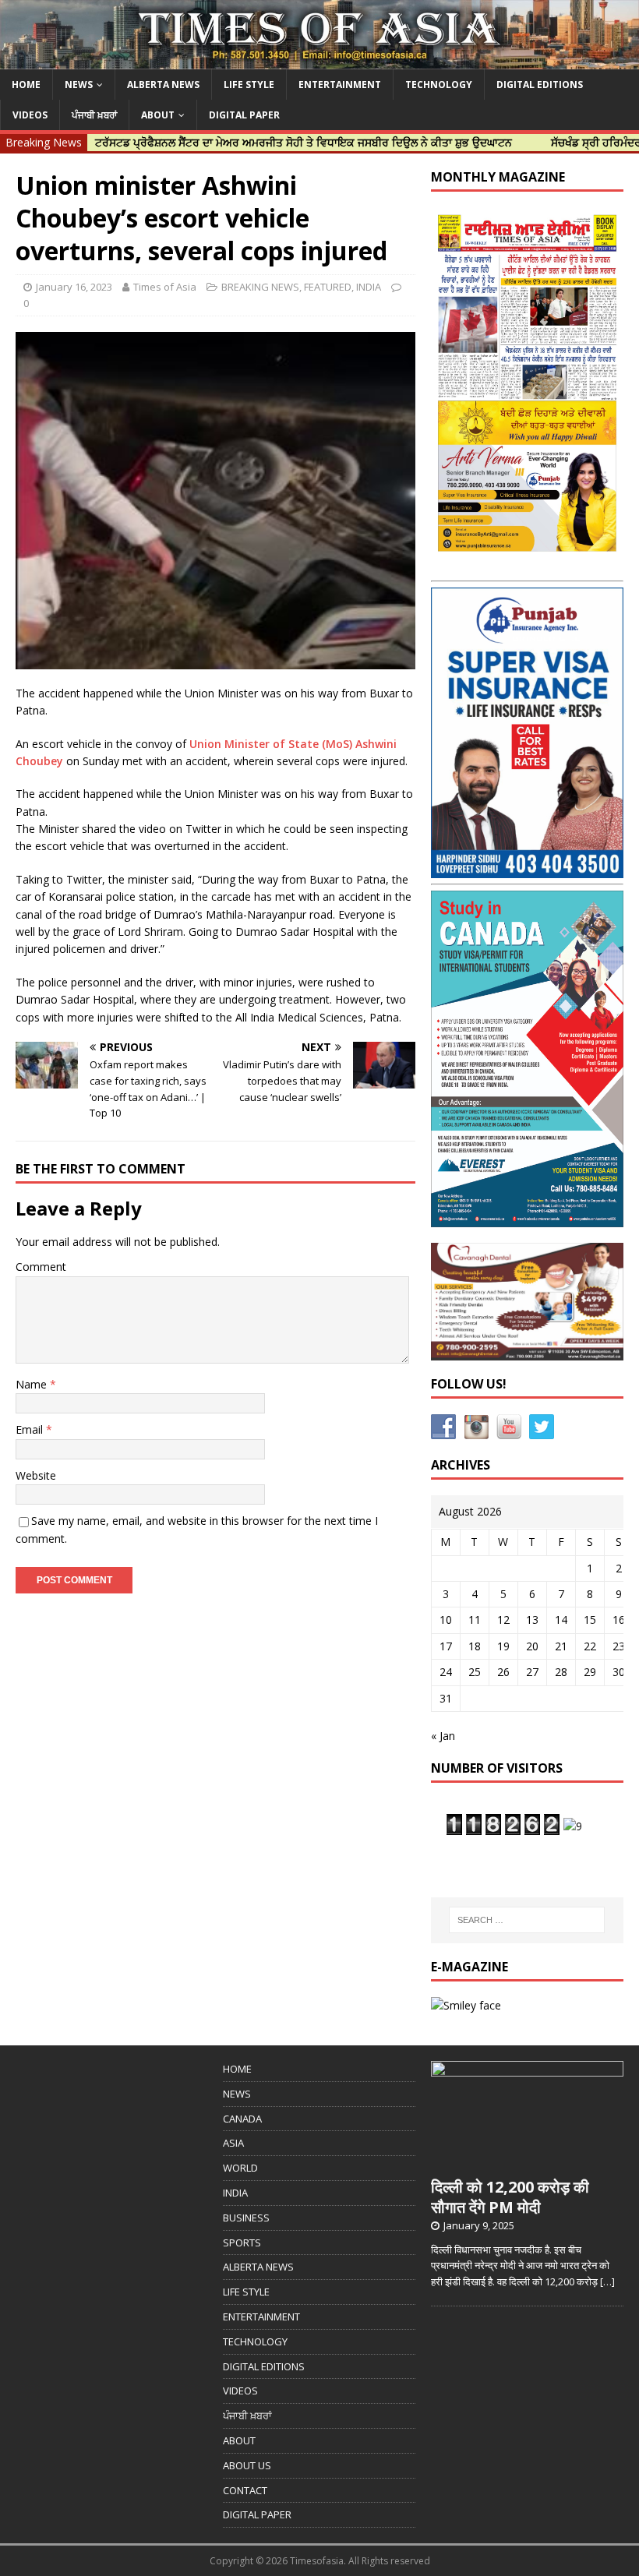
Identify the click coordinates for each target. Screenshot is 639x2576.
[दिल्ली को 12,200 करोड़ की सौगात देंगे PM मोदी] (527, 2161)
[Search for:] (527, 1920)
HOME (26, 85)
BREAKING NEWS (260, 287)
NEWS (79, 85)
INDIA (369, 287)
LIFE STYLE (249, 85)
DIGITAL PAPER (244, 115)
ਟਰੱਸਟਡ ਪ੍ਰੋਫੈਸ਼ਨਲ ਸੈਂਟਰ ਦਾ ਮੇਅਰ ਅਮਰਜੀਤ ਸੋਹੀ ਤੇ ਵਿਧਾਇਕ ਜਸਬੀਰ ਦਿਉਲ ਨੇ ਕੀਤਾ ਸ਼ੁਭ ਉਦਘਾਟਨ (253, 142)
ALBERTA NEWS (163, 85)
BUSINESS (246, 2218)
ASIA (233, 2143)
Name (33, 1384)
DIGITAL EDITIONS (540, 85)
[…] (607, 2281)
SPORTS (242, 2243)
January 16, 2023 (74, 287)
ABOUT (158, 115)
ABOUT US (247, 2465)
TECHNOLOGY (439, 85)
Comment (41, 1267)
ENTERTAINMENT (340, 85)
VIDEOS (30, 115)
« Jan (443, 1736)
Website (36, 1475)
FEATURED (328, 287)
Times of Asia (165, 287)
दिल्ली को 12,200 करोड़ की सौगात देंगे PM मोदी (510, 2197)
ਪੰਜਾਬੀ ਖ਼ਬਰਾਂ (94, 115)
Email (31, 1429)
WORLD (240, 2168)
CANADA (242, 2119)
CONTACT (245, 2490)
